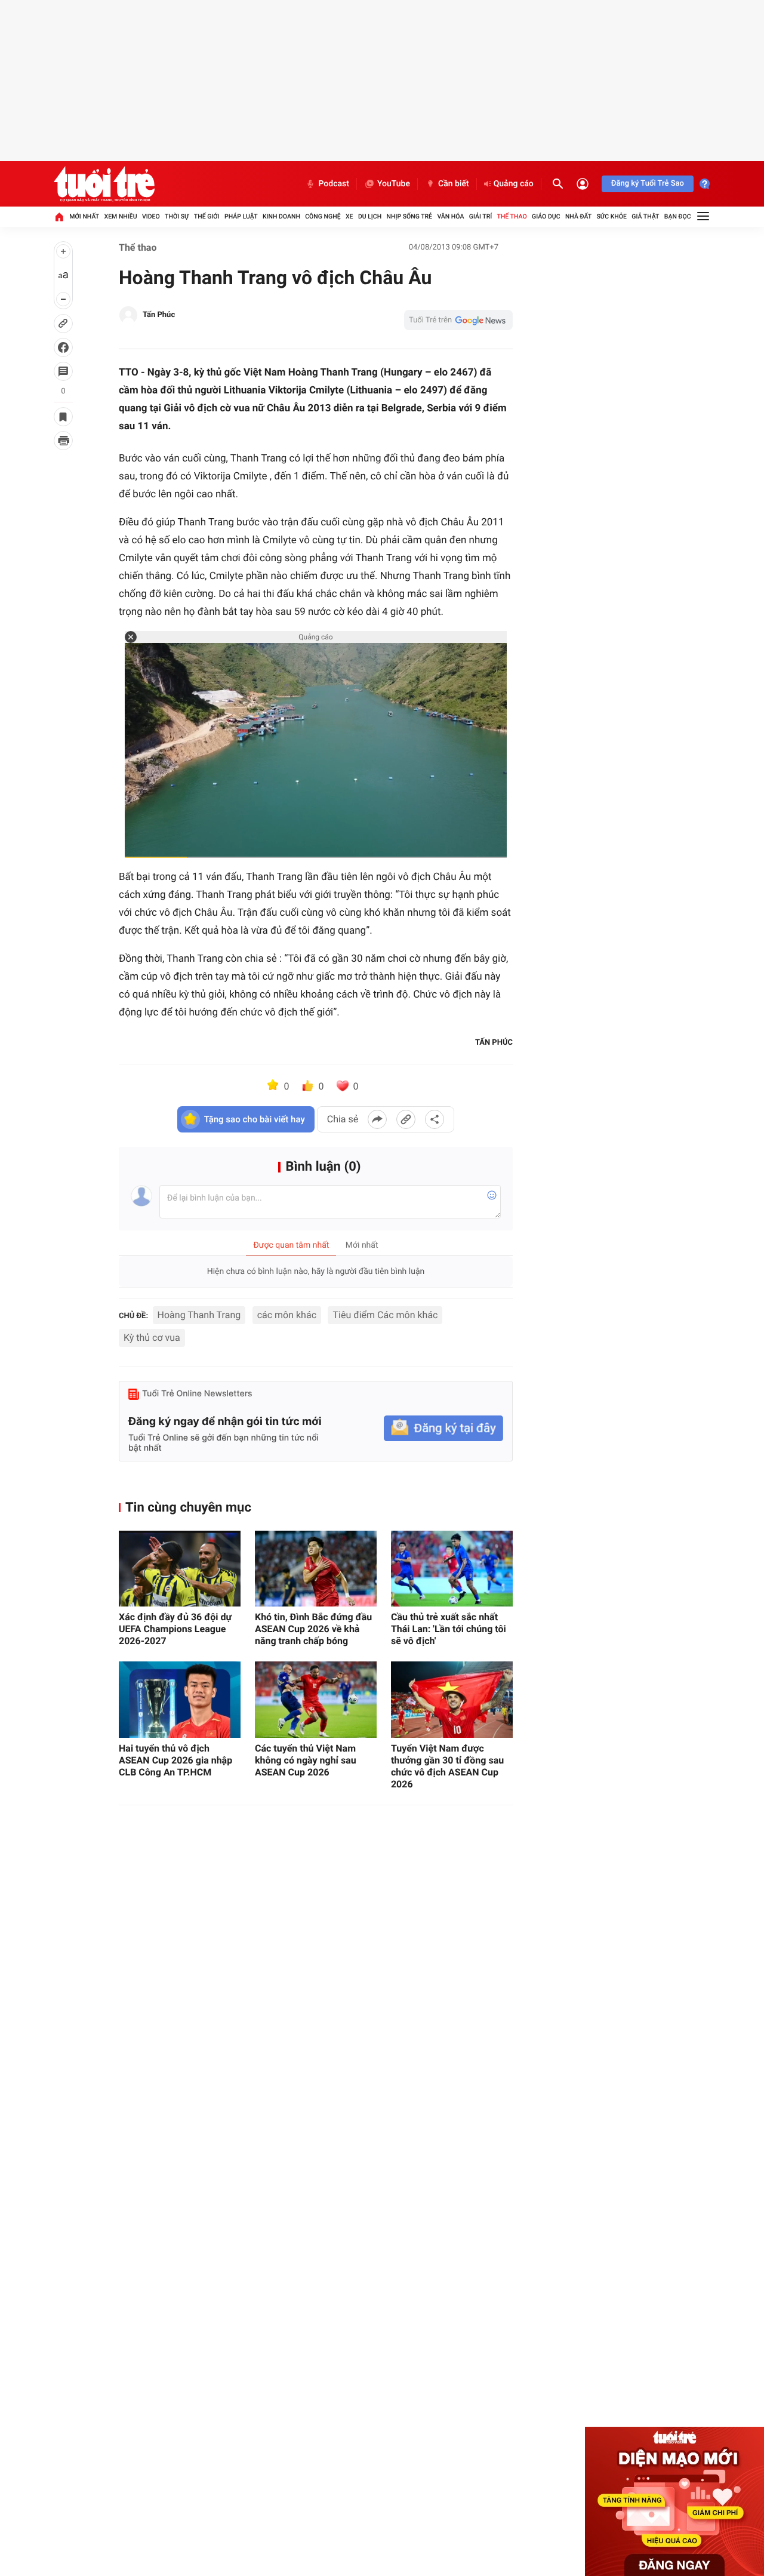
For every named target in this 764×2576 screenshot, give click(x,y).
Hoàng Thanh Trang (199, 1315)
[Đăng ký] (443, 1428)
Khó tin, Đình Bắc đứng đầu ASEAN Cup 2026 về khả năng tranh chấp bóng (313, 1629)
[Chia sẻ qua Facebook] (377, 1119)
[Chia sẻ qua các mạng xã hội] (435, 1119)
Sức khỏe (611, 216)
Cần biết (454, 184)
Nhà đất (578, 216)
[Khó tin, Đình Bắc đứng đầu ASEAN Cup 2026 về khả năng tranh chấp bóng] (316, 1569)
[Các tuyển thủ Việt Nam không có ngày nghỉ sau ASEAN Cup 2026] (316, 1699)
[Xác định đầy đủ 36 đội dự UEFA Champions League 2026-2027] (180, 1569)
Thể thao (512, 216)
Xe (349, 216)
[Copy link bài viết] (406, 1119)
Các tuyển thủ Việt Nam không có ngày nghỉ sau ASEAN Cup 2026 (306, 1760)
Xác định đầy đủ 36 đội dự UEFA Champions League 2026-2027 (175, 1629)
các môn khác (287, 1315)
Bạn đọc (678, 216)
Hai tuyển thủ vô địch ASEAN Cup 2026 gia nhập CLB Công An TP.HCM (175, 1760)
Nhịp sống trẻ (410, 216)
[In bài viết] (63, 441)
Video (151, 216)
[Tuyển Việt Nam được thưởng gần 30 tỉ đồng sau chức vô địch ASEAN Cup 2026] (452, 1699)
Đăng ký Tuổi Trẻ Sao (648, 184)
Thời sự (177, 216)
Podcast (334, 184)
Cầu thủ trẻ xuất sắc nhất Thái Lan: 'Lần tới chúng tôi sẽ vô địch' (449, 1629)
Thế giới (207, 216)
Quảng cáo (514, 184)
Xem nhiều (121, 216)
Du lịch (370, 216)
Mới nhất (84, 216)
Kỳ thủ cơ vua (152, 1338)
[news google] (458, 320)
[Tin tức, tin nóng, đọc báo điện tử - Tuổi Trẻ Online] (104, 184)
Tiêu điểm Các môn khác (385, 1315)
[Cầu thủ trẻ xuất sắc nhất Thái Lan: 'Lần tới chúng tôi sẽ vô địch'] (452, 1569)
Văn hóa (450, 216)
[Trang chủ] (59, 217)
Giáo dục (546, 216)
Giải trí (480, 216)
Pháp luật (241, 216)
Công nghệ (323, 216)
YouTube (394, 184)
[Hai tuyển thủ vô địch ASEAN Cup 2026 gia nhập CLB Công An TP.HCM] (180, 1699)
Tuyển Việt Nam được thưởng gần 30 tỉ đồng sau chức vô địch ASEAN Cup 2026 (447, 1766)
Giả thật (645, 216)
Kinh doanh (281, 216)
